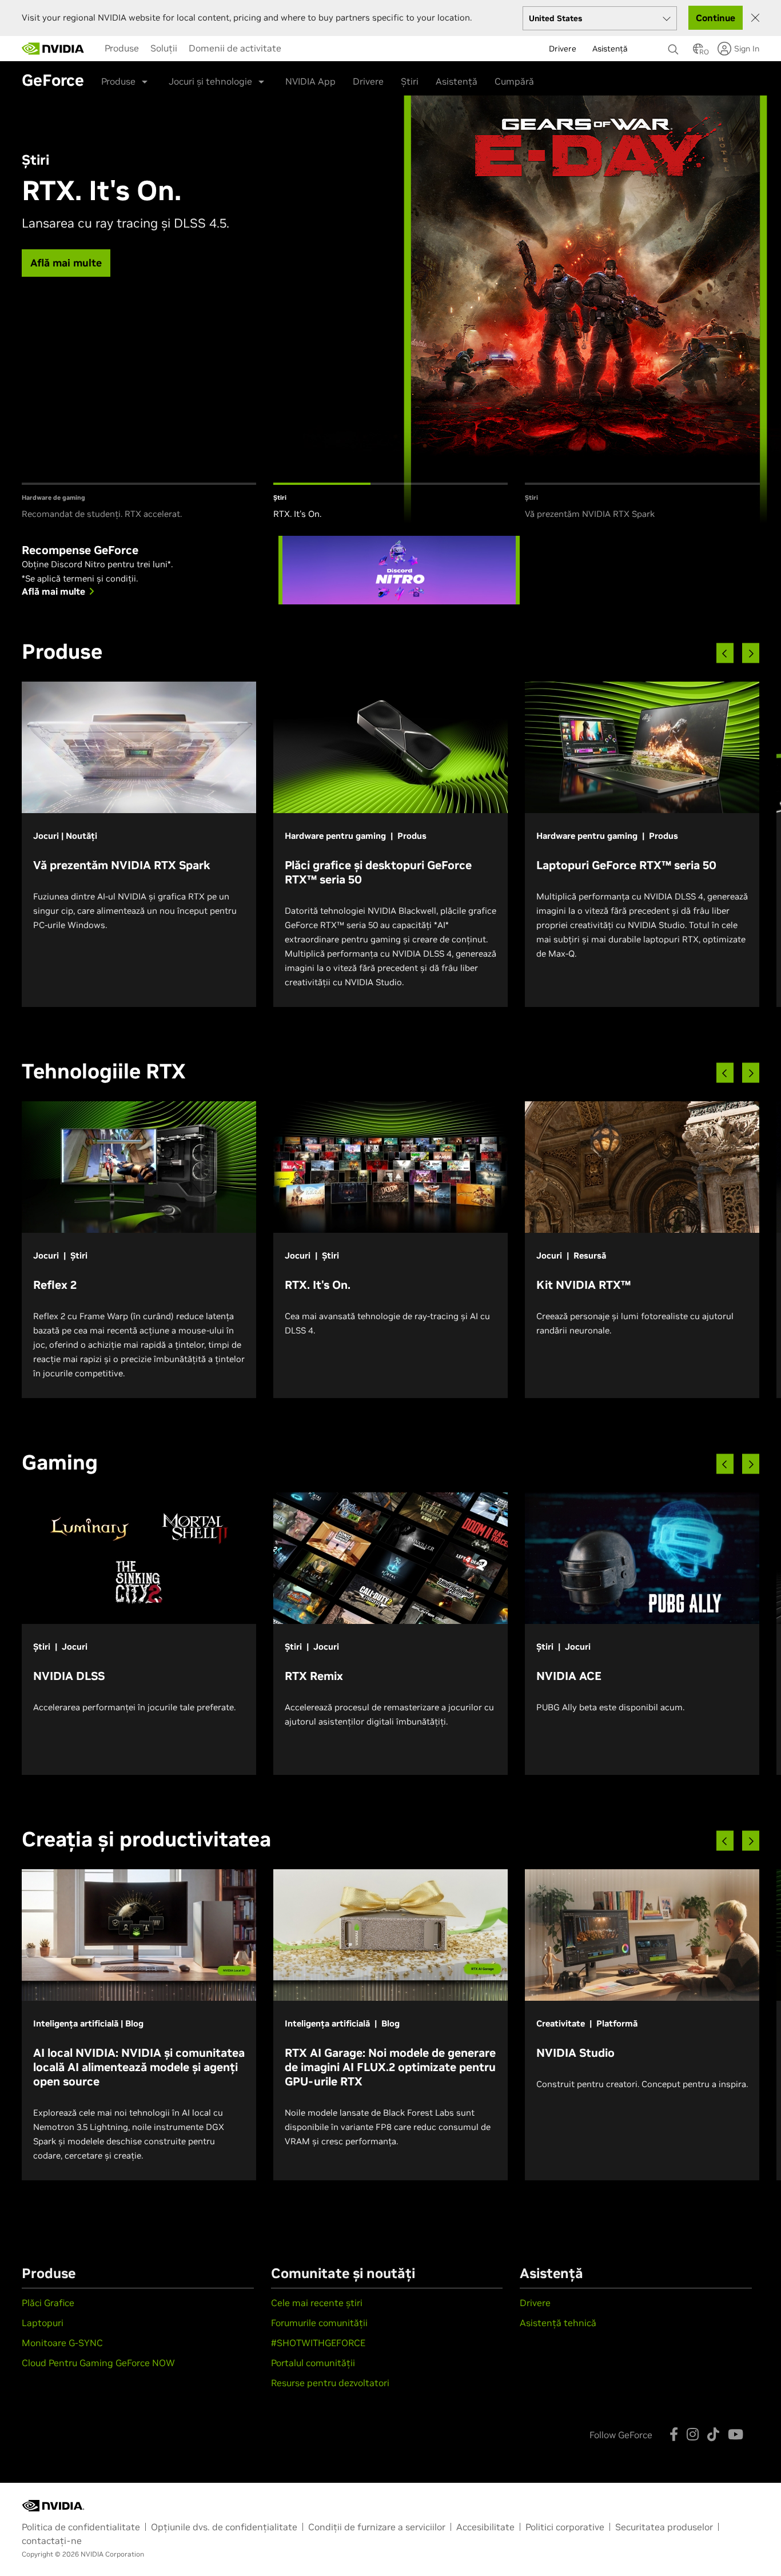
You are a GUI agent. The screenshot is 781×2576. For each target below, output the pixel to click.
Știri (410, 81)
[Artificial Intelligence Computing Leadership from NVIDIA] (53, 49)
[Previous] (725, 653)
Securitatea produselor (664, 2527)
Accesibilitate (485, 2527)
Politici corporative (565, 2527)
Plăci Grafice (48, 2303)
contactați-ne (52, 2541)
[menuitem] (122, 48)
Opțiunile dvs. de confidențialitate (224, 2527)
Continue (716, 18)
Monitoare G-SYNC (62, 2343)
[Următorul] (751, 653)
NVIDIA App (310, 81)
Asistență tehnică (558, 2323)
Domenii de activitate (235, 48)
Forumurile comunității (319, 2323)
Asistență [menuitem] (610, 49)
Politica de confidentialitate (81, 2527)
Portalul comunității (313, 2363)
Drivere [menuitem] (563, 49)
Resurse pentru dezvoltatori (330, 2383)
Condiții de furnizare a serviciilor (377, 2527)
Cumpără (514, 81)
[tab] (139, 502)
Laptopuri (43, 2323)
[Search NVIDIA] (675, 46)
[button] (698, 52)
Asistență (457, 81)
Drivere (368, 81)
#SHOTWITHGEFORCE (318, 2343)
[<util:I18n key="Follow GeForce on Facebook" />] (674, 2434)
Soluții (164, 48)
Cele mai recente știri (317, 2303)
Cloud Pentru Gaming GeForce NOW (98, 2363)
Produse (122, 48)
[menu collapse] (296, 49)
